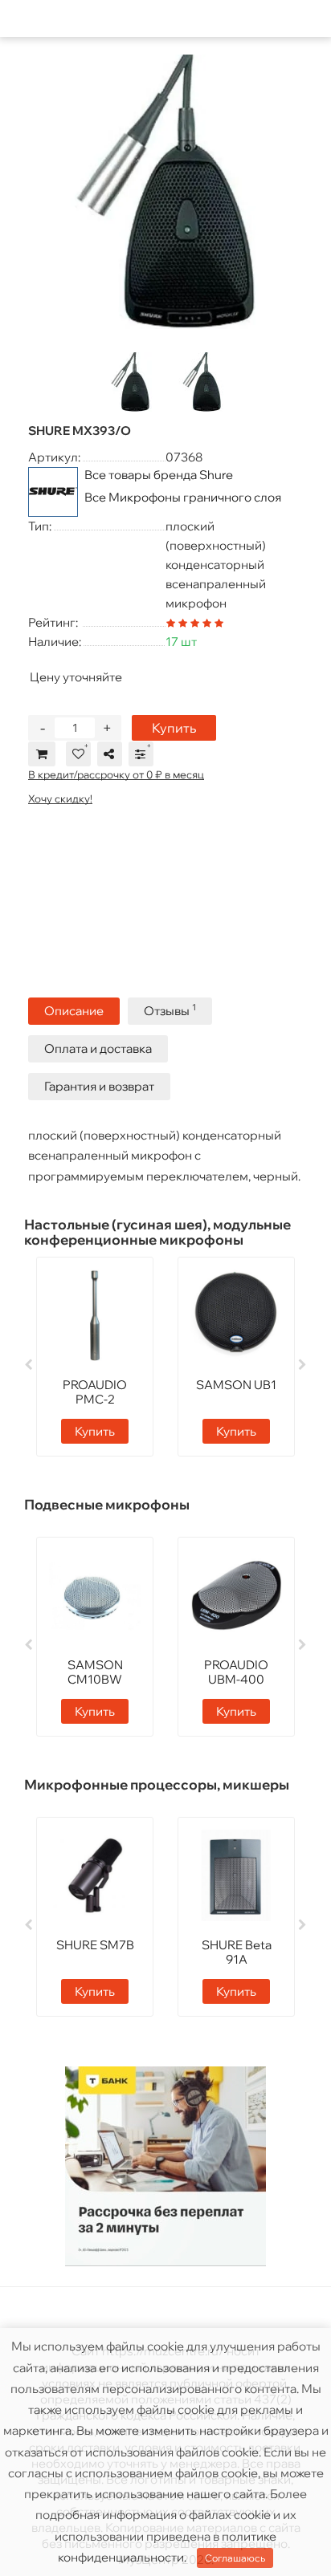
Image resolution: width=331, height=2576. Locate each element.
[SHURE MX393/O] (165, 192)
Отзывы (170, 1010)
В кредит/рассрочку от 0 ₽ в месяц (116, 774)
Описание (74, 1011)
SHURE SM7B (95, 1945)
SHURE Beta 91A (237, 1952)
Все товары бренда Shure (159, 475)
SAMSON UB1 (236, 1385)
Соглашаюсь (235, 2558)
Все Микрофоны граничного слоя (183, 497)
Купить (174, 728)
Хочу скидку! (60, 798)
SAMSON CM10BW (95, 1672)
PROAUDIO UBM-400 (236, 1672)
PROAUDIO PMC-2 (95, 1392)
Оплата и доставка (98, 1048)
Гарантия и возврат (99, 1086)
